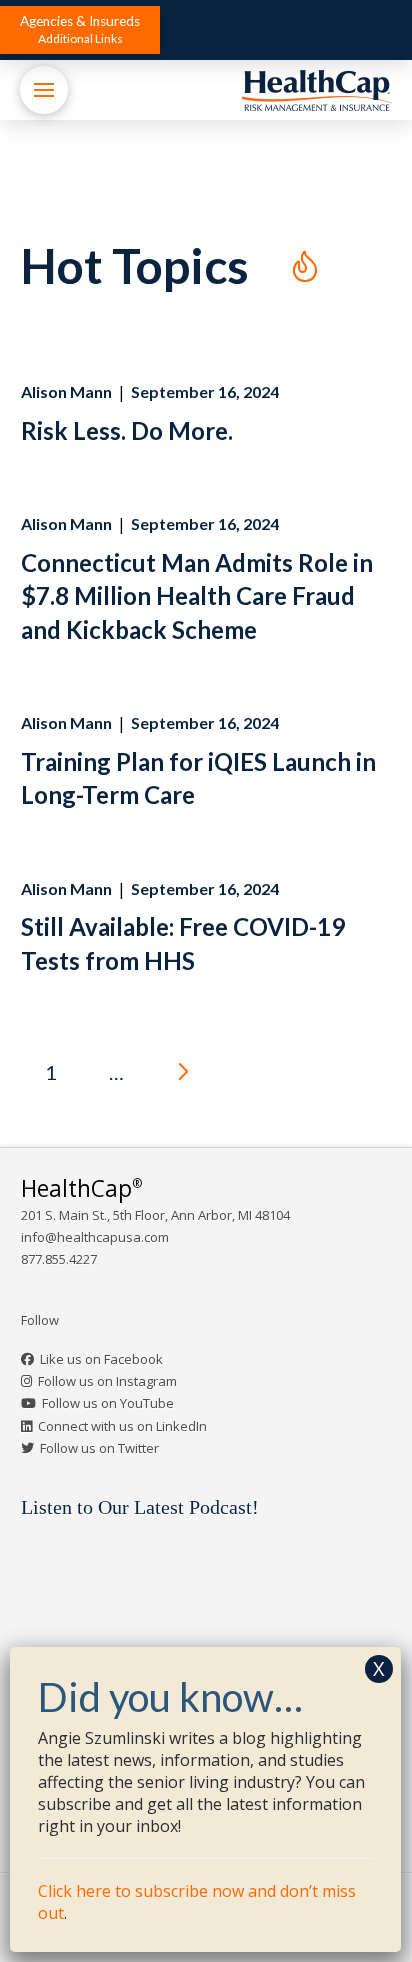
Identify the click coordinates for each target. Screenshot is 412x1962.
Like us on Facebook (101, 1359)
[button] (80, 30)
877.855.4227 (59, 1259)
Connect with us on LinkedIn (122, 1426)
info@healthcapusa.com (95, 1237)
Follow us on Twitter (99, 1448)
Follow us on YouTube (108, 1403)
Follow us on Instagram (107, 1381)
